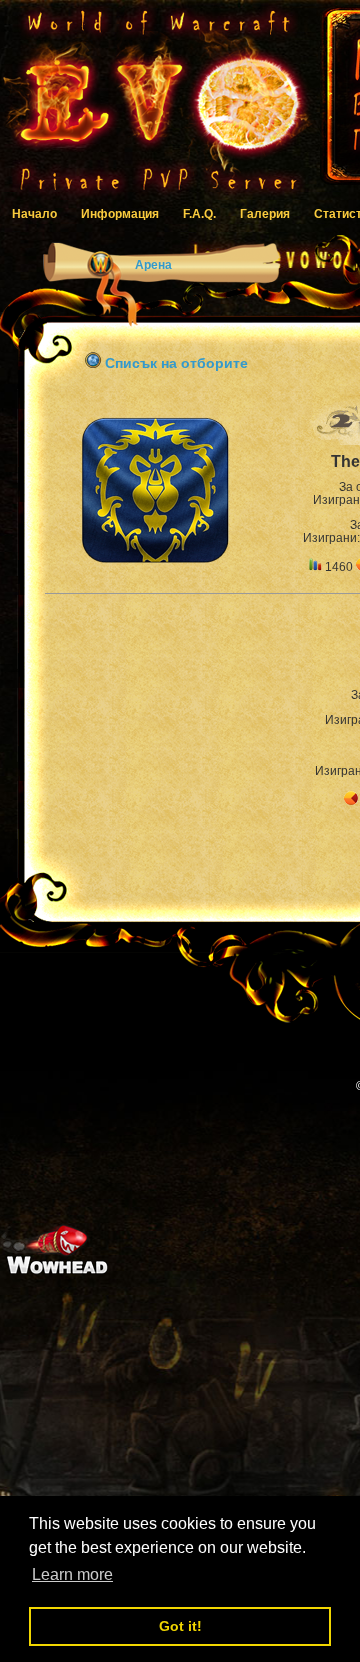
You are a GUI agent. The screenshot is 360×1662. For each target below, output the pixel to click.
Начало (34, 214)
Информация (120, 214)
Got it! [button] (180, 1626)
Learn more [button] (72, 1574)
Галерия (265, 214)
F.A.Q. (199, 214)
